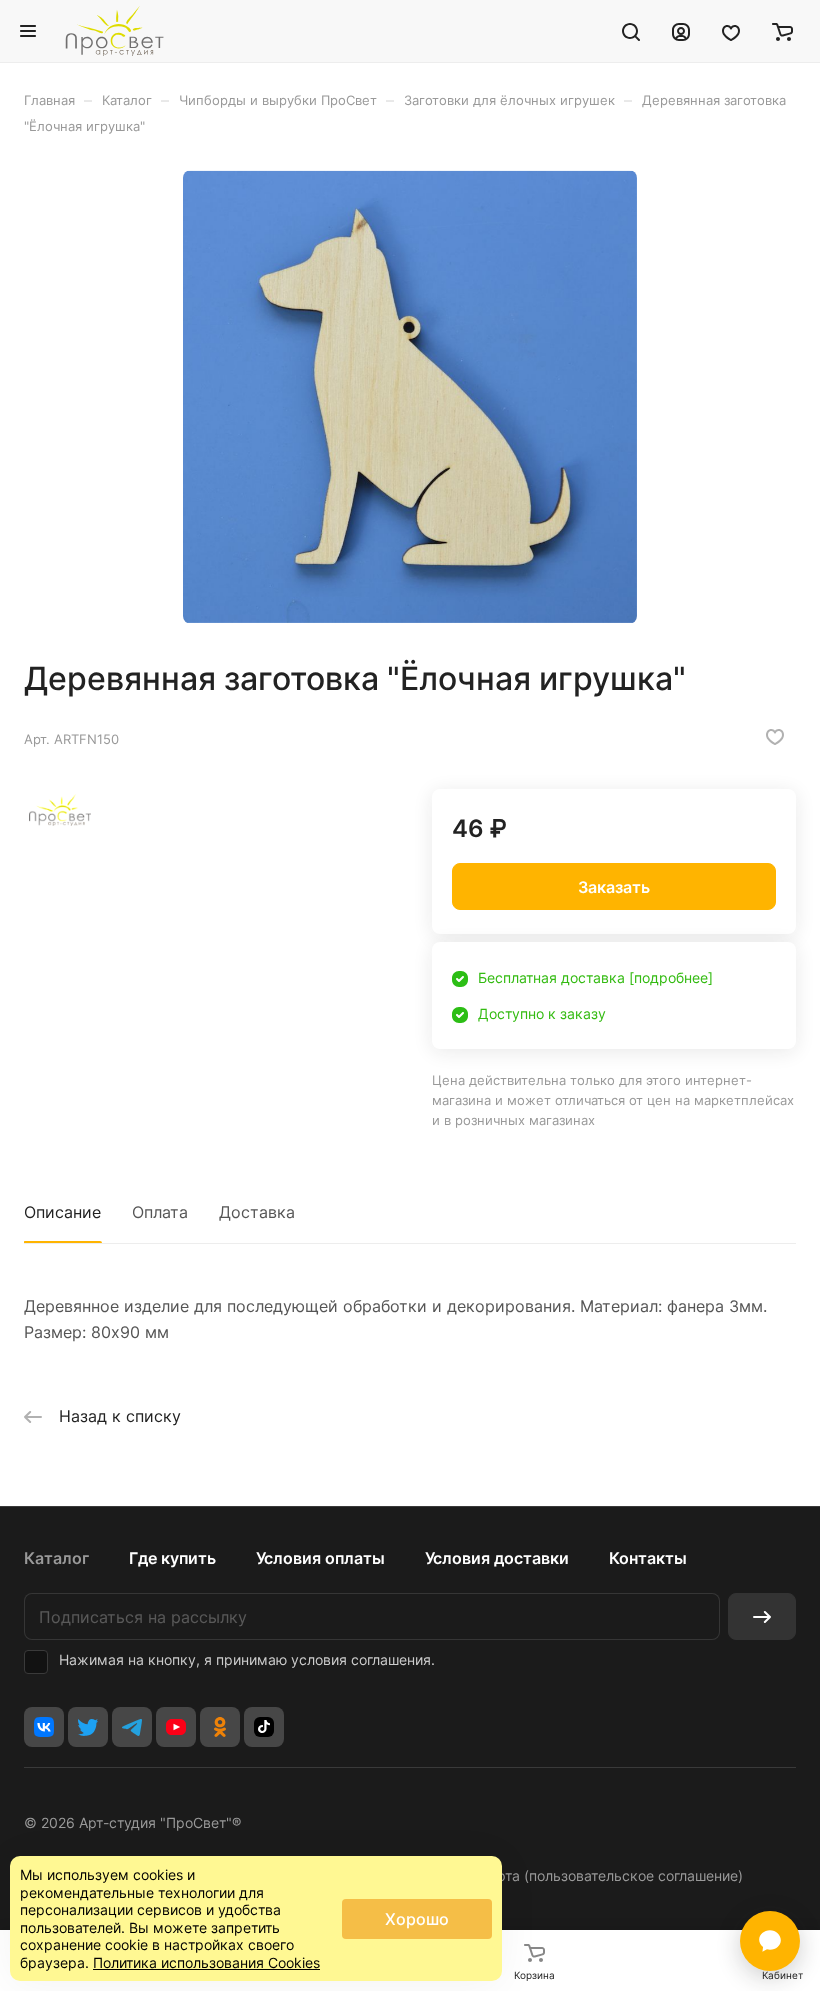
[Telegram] (132, 1727)
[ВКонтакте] (44, 1727)
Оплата (160, 1212)
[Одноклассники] (220, 1727)
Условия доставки (497, 1558)
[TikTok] (264, 1727)
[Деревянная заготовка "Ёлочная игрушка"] (410, 397)
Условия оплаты (320, 1558)
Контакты (648, 1558)
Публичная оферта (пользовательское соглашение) (568, 1875)
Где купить (172, 1558)
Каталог (56, 1558)
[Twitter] (88, 1727)
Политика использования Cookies (206, 1962)
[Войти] (681, 31)
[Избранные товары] (731, 31)
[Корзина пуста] (782, 31)
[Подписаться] (762, 1616)
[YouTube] (176, 1727)
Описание (62, 1212)
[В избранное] (775, 737)
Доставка (257, 1212)
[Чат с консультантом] (770, 1941)
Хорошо (417, 1919)
